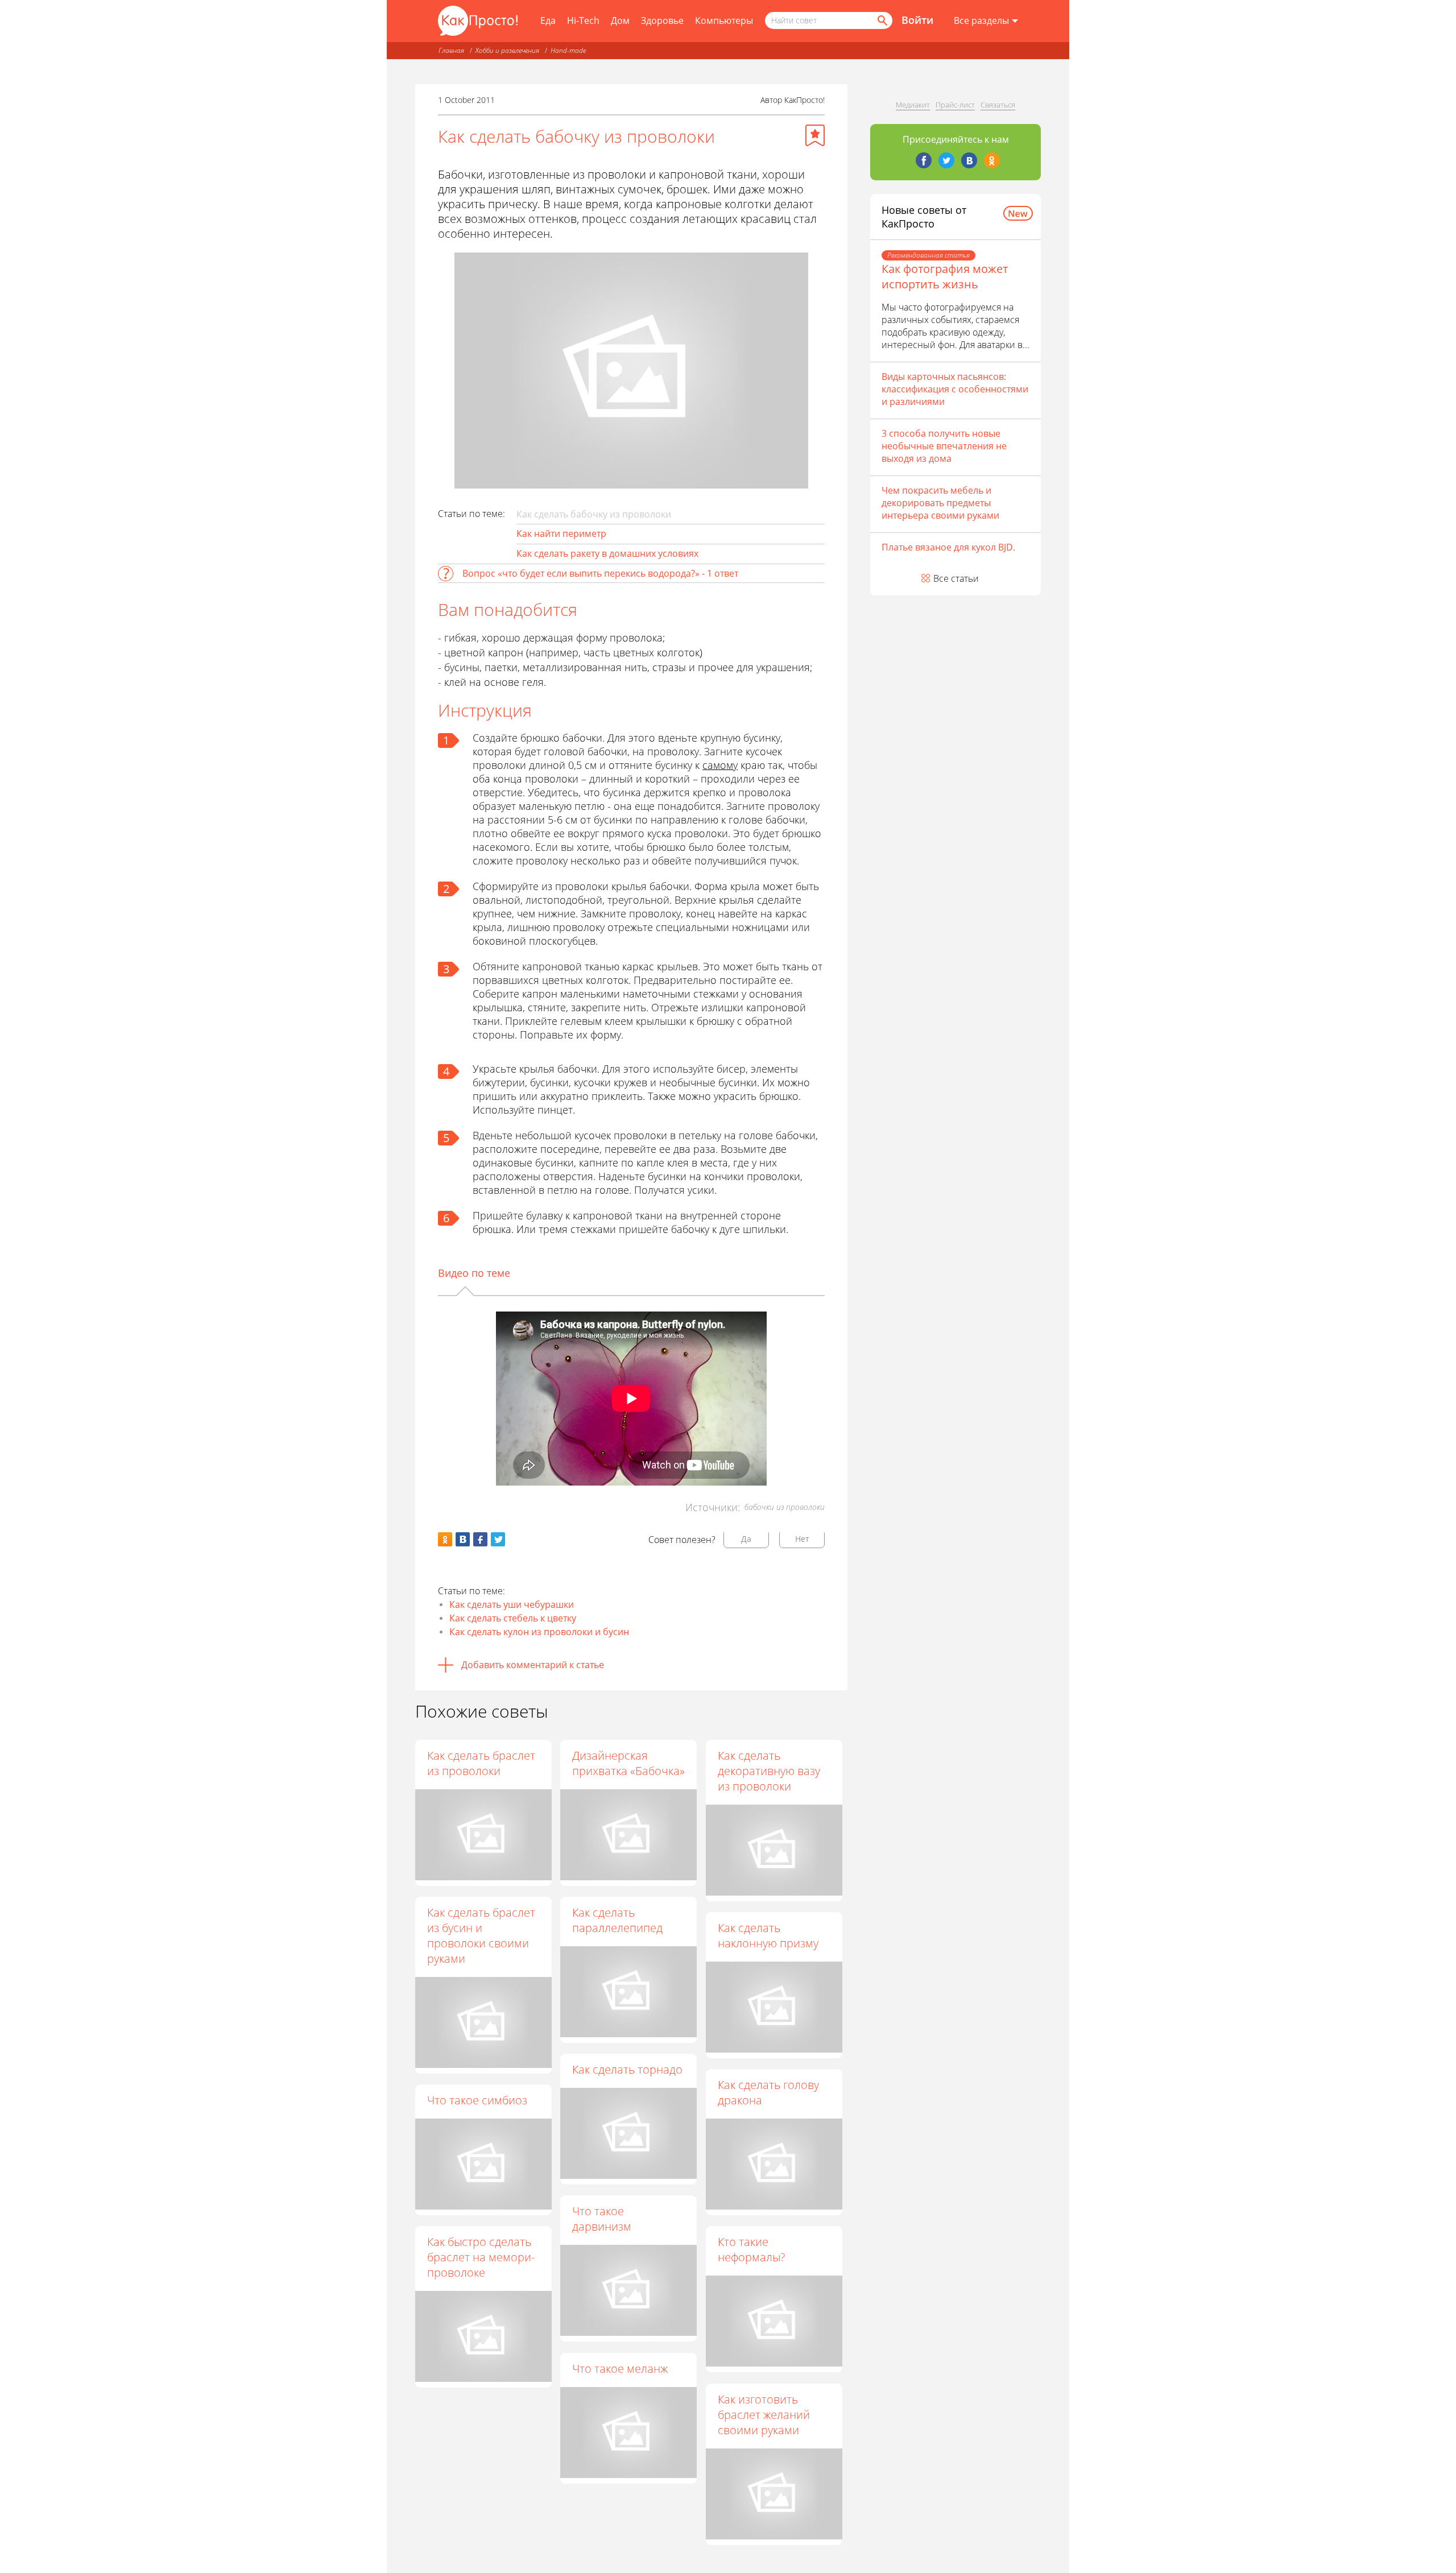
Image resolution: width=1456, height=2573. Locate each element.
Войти (917, 20)
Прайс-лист (955, 105)
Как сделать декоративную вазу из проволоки (769, 1771)
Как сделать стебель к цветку (513, 1618)
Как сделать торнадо (627, 2069)
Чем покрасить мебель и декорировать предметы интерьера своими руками (940, 503)
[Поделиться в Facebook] (480, 1539)
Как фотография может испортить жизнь (945, 276)
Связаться (998, 105)
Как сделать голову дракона (768, 2092)
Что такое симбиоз (477, 2100)
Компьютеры (724, 20)
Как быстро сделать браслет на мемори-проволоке (481, 2257)
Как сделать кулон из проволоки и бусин (539, 1632)
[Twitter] (946, 160)
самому (720, 765)
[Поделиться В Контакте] (463, 1539)
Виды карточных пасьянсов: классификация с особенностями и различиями (955, 389)
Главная (451, 50)
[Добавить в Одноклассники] (445, 1539)
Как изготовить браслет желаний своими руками (764, 2415)
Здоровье (662, 20)
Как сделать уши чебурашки (512, 1604)
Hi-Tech (583, 20)
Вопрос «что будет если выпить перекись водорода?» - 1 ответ (600, 573)
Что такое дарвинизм (602, 2219)
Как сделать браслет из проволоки (481, 1763)
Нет (802, 1539)
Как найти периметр (561, 533)
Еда (548, 20)
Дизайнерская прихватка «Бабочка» (628, 1763)
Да (746, 1539)
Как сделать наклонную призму (768, 1935)
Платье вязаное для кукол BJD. (948, 547)
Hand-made (568, 50)
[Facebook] (924, 160)
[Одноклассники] (992, 160)
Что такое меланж (620, 2369)
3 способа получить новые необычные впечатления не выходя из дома (944, 446)
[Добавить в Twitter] (498, 1539)
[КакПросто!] (478, 21)
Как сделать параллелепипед (617, 1920)
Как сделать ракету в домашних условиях (607, 553)
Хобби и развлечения (507, 50)
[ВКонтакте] (969, 160)
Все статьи (956, 578)
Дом (620, 20)
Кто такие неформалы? (751, 2249)
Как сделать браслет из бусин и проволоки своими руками (481, 1935)
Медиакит (913, 105)
